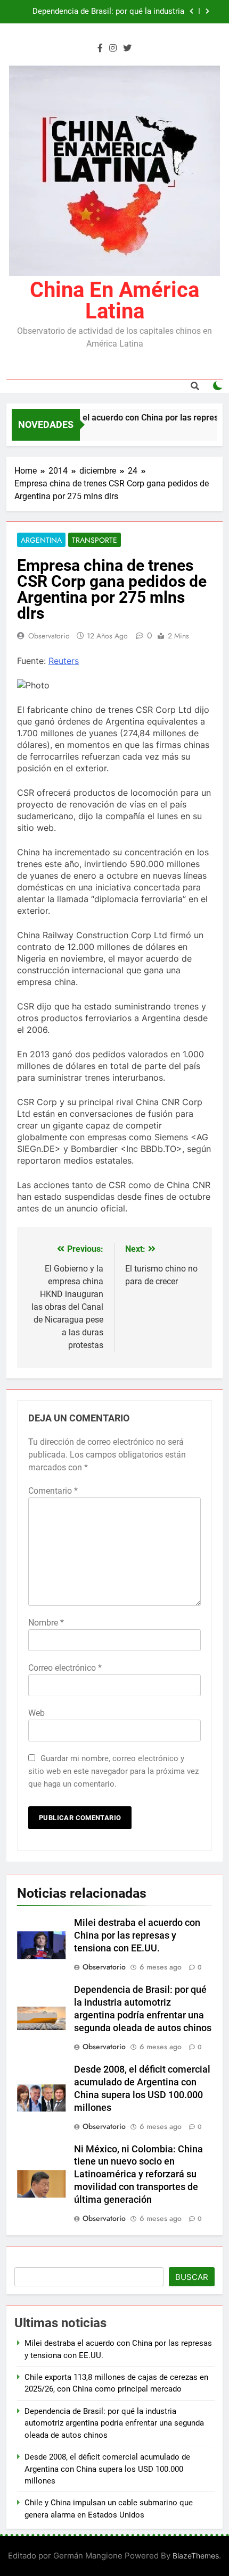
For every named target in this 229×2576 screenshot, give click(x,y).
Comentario (53, 1491)
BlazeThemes (196, 2556)
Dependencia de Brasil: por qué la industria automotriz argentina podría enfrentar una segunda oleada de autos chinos (108, 12)
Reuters (64, 661)
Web (36, 1713)
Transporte (95, 540)
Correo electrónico (65, 1668)
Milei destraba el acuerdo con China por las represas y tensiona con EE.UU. (137, 1935)
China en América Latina (114, 301)
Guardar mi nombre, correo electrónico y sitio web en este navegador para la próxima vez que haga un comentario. (113, 1771)
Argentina (41, 540)
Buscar (192, 2277)
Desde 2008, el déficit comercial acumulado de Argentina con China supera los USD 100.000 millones (107, 2469)
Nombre (46, 1623)
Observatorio (49, 636)
